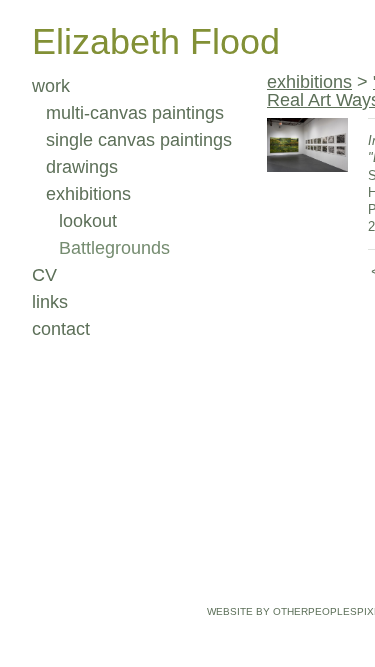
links (50, 302)
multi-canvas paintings (135, 113)
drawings (82, 167)
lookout (88, 221)
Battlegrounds (114, 248)
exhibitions (88, 194)
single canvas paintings (139, 140)
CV (44, 275)
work (51, 86)
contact (61, 329)
